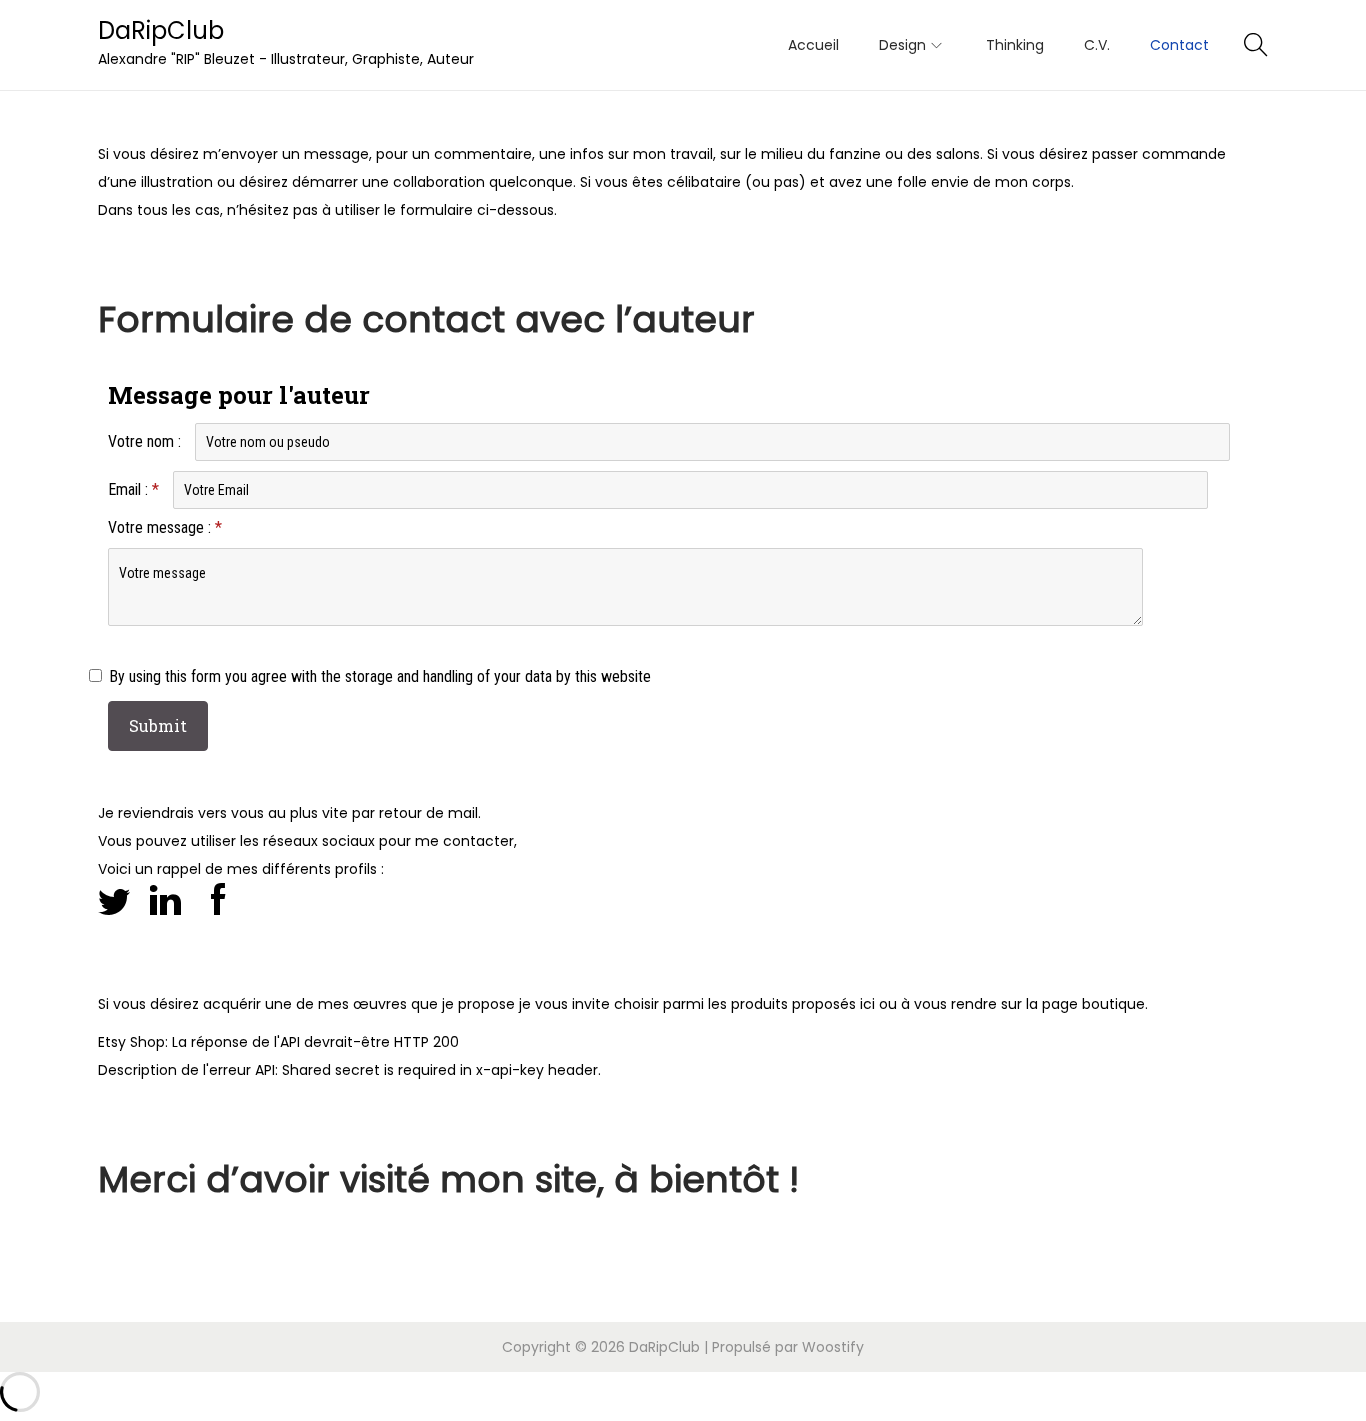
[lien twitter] (114, 898)
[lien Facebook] (218, 898)
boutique (1113, 1004)
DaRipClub (161, 30)
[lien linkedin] (166, 898)
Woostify (833, 1347)
